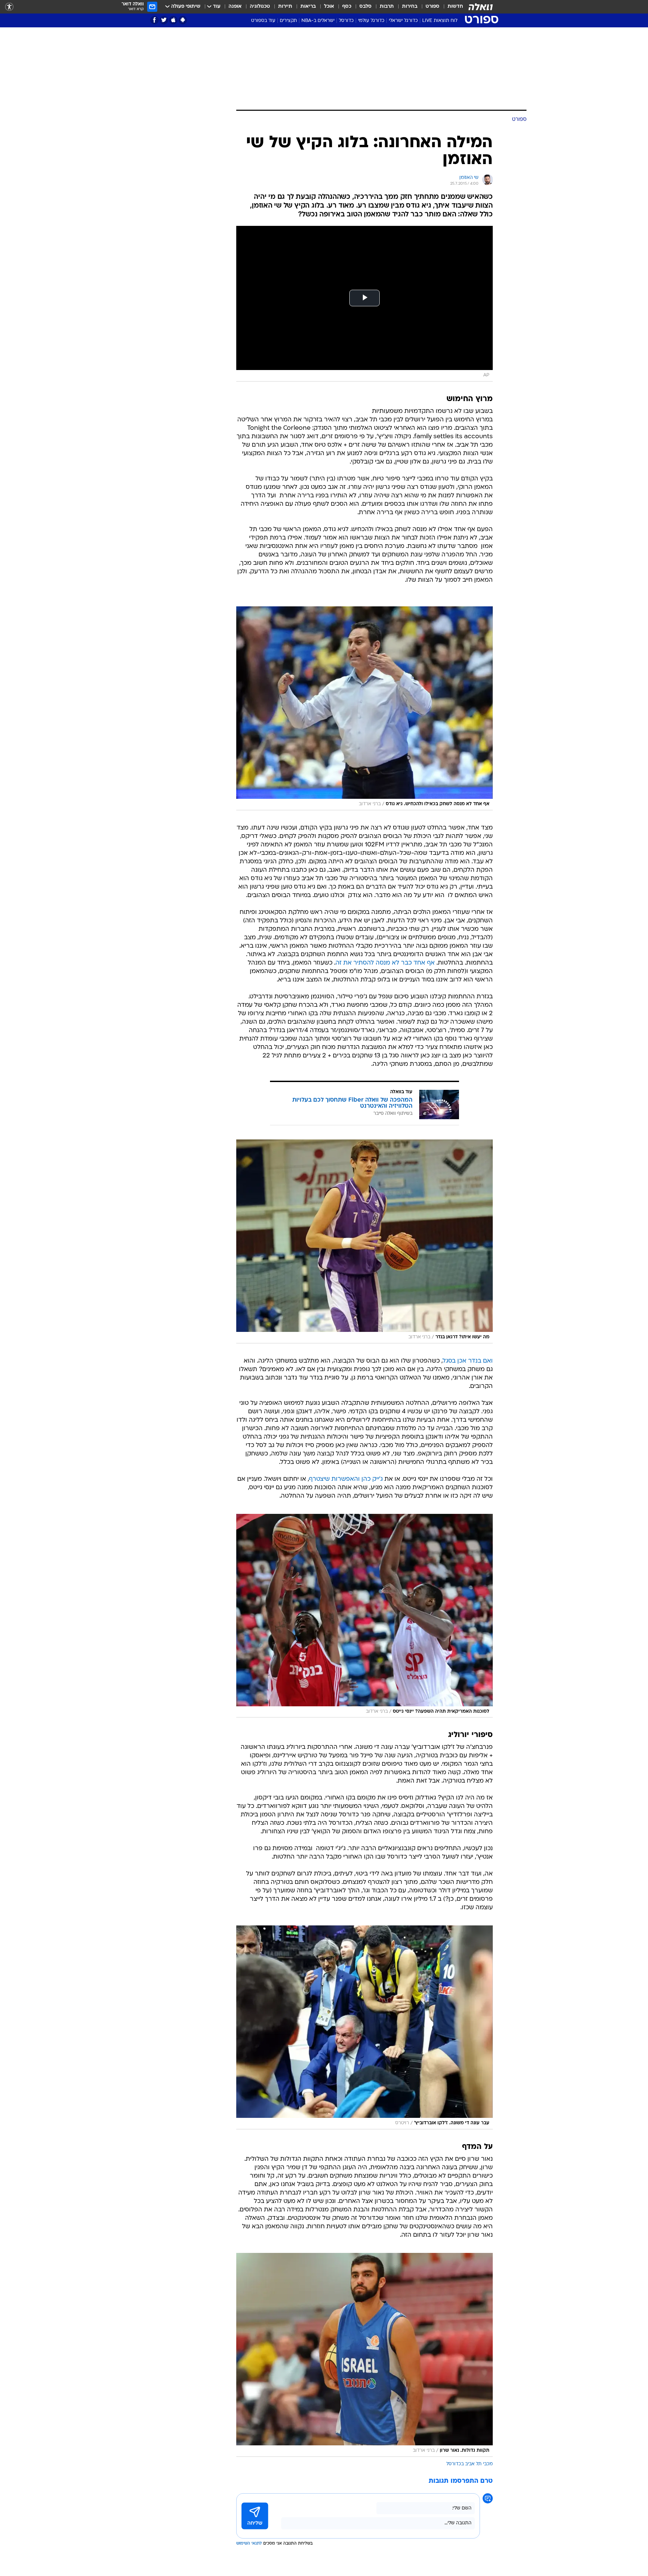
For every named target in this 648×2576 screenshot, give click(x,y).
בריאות (308, 7)
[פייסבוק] (154, 20)
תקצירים (288, 21)
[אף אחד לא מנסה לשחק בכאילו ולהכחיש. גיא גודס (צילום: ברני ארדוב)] (364, 708)
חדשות (455, 7)
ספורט (433, 7)
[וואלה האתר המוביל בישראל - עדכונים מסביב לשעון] (481, 7)
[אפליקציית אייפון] (173, 20)
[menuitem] (451, 7)
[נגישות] (9, 7)
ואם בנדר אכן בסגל (468, 1361)
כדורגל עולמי (371, 21)
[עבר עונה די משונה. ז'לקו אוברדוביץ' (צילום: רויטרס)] (364, 2027)
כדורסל (346, 21)
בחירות (410, 7)
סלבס (366, 7)
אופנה (235, 7)
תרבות (387, 7)
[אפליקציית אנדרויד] (183, 20)
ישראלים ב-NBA (318, 21)
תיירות (285, 7)
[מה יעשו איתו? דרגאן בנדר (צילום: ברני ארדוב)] (364, 1241)
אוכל (329, 7)
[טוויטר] (164, 20)
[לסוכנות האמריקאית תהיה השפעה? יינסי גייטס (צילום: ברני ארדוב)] (364, 1616)
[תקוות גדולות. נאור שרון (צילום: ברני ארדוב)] (364, 2355)
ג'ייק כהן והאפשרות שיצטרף (346, 1479)
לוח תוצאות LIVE (440, 21)
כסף (347, 7)
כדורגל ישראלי (403, 21)
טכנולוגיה (260, 7)
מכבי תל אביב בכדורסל (469, 2464)
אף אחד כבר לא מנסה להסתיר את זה (385, 963)
